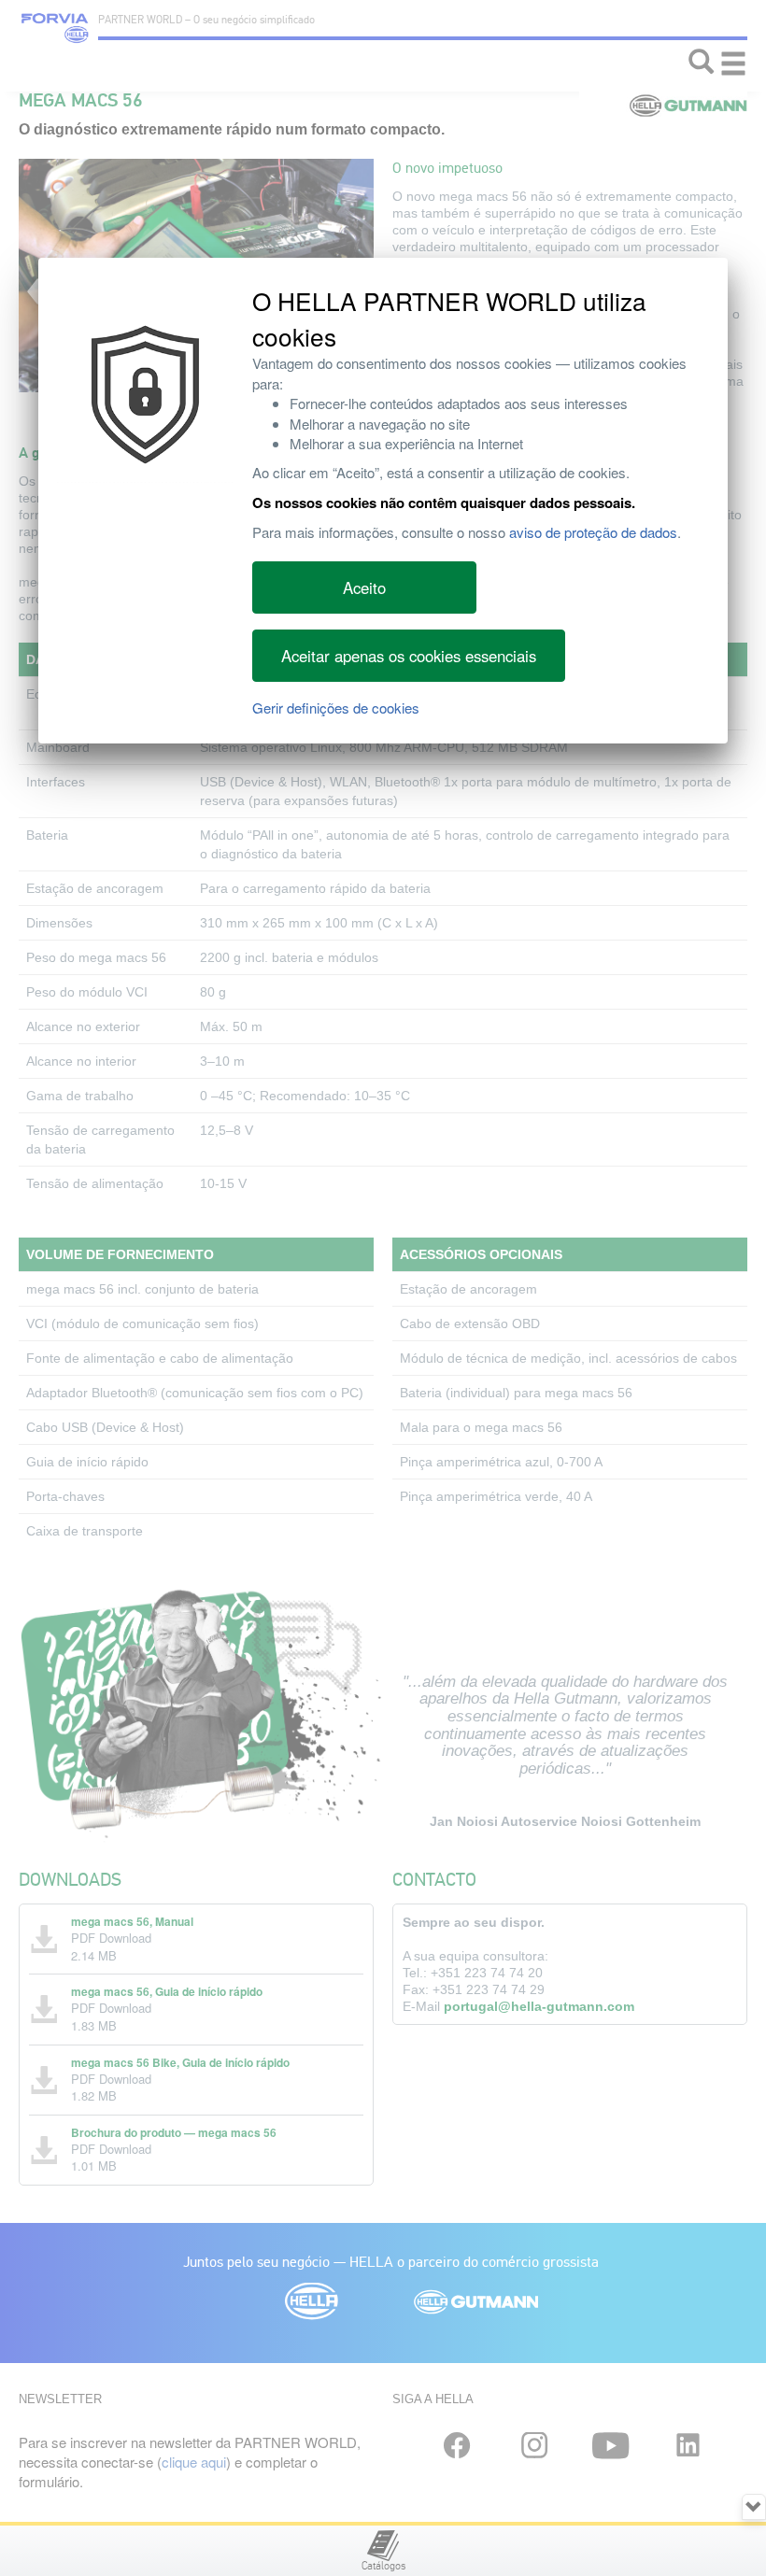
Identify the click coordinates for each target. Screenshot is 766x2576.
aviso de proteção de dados (593, 532)
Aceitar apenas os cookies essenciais (409, 656)
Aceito (364, 587)
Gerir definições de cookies (336, 708)
